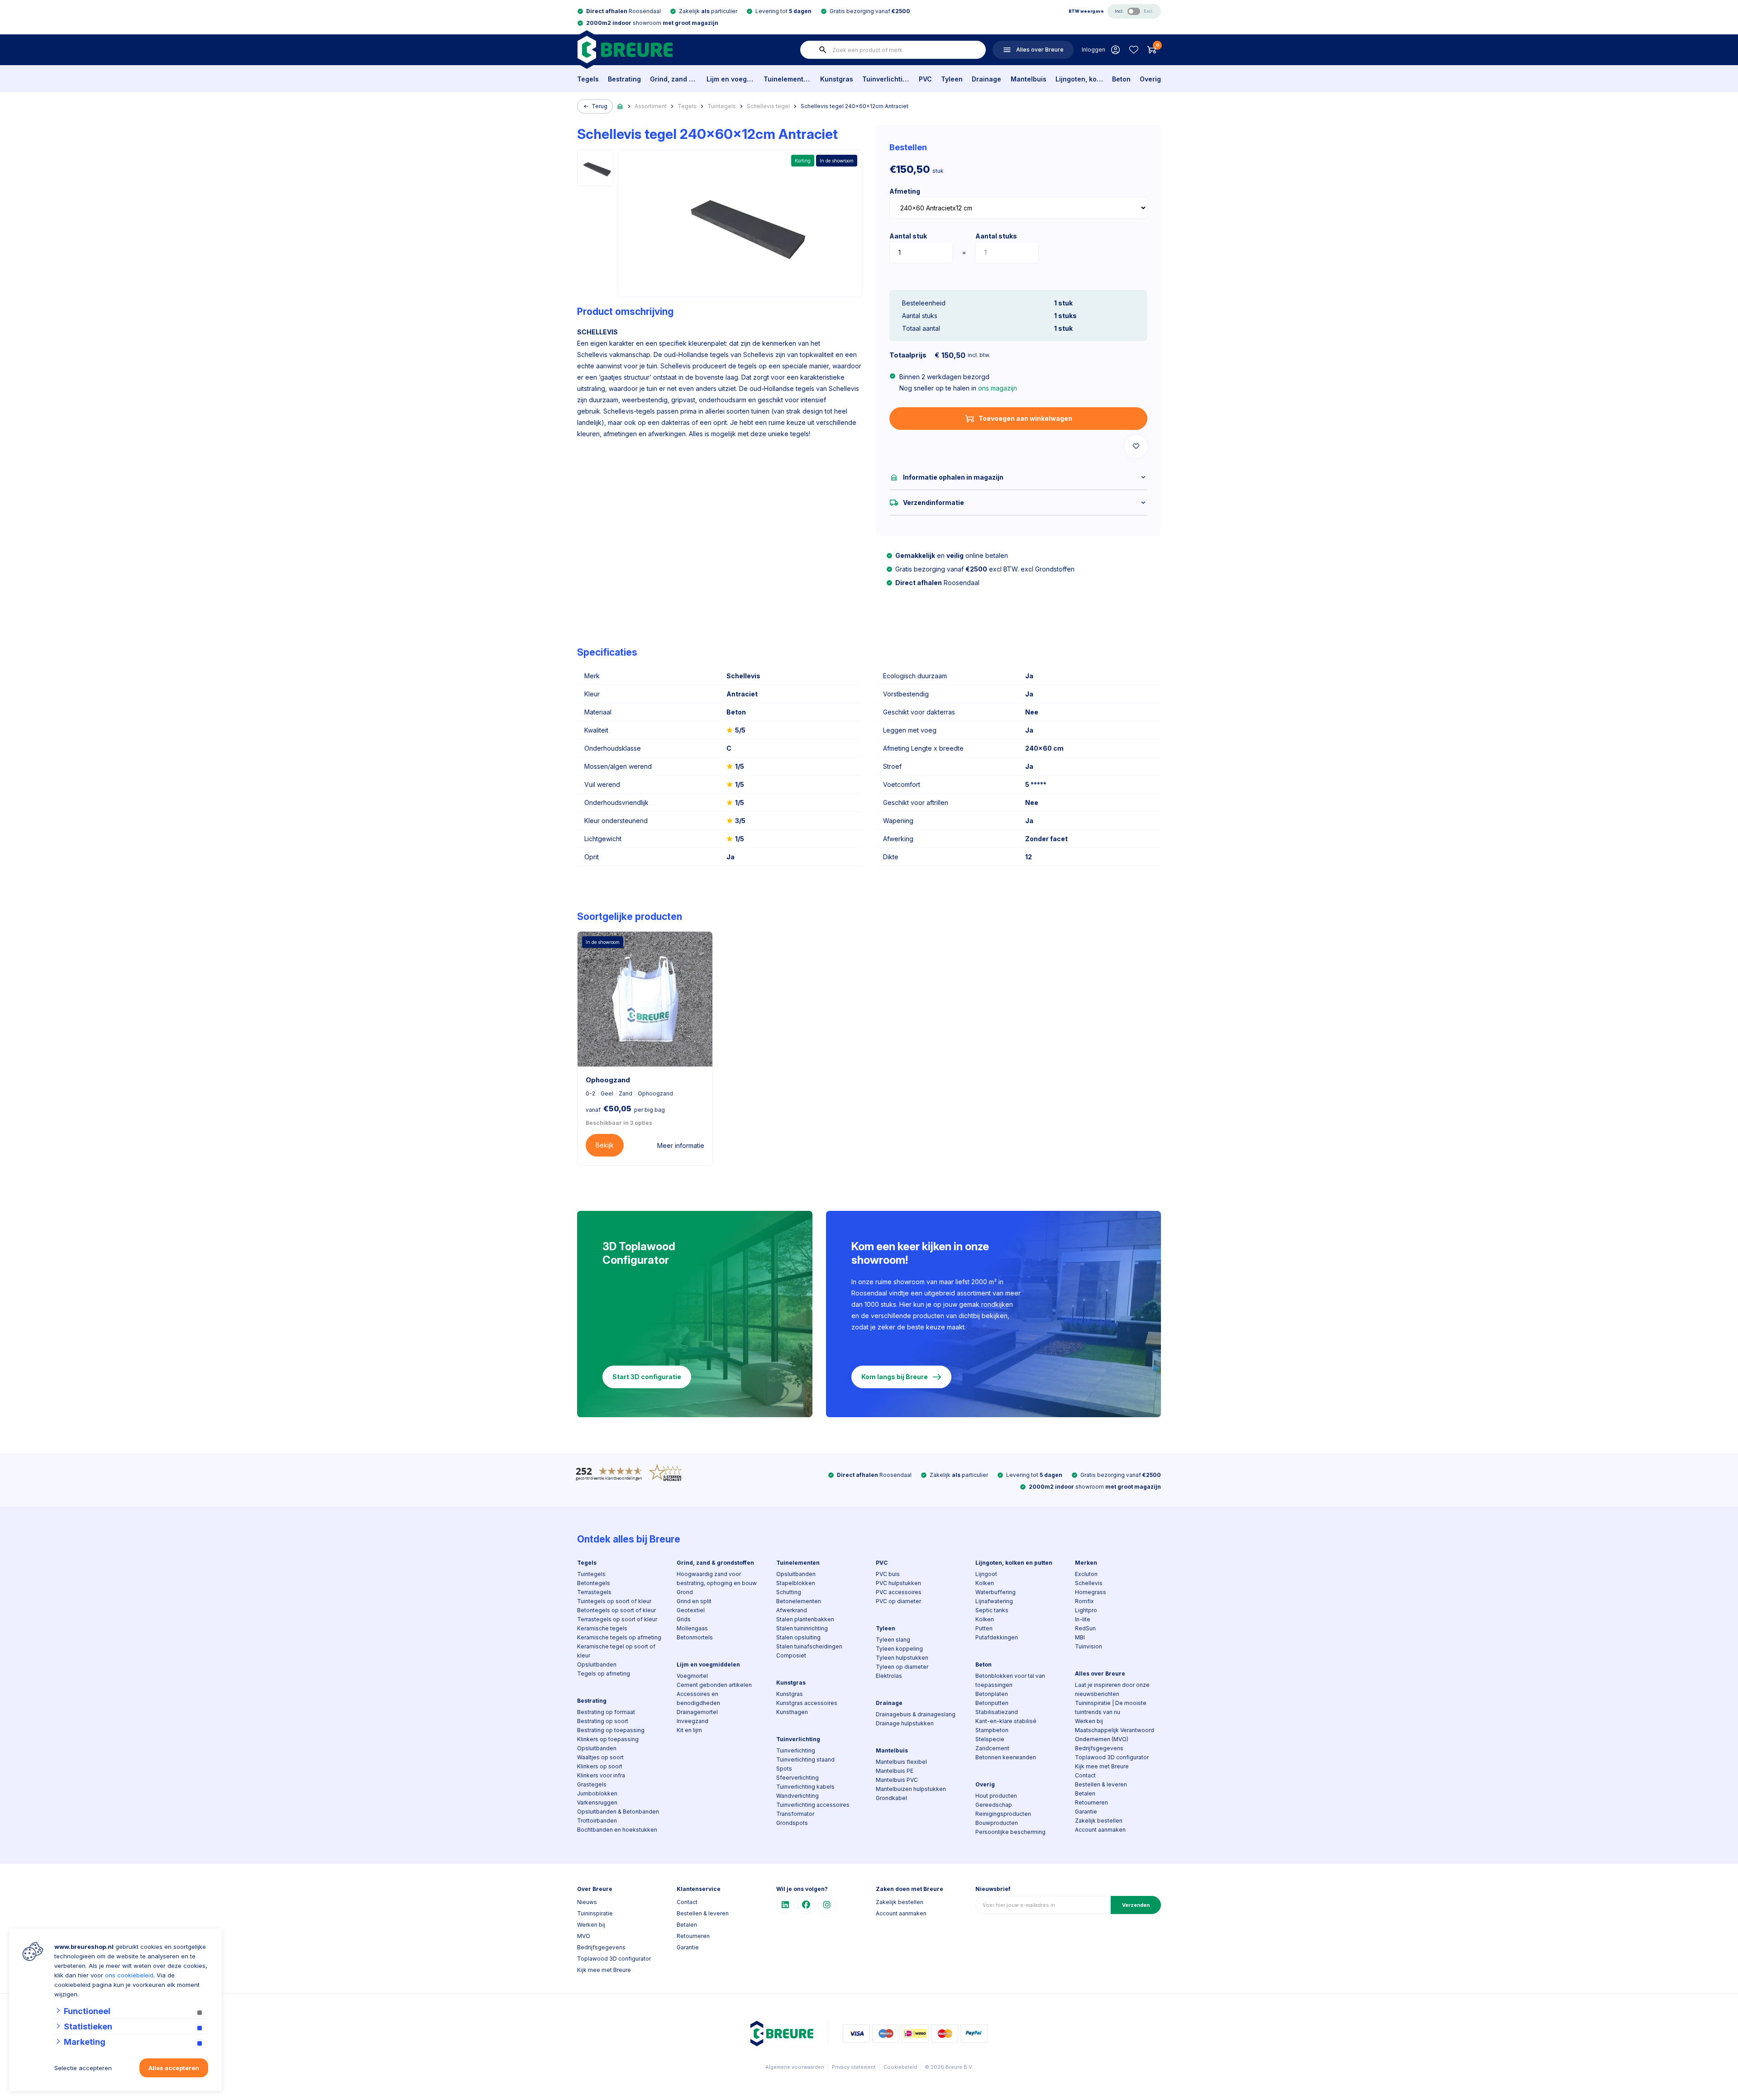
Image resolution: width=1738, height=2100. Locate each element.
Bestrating (624, 79)
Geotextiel (691, 1610)
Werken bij (1089, 1721)
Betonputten (992, 1703)
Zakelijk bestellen (1099, 1821)
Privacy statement (854, 2067)
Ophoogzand (608, 1080)
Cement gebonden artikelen (714, 1685)
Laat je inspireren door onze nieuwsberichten (1112, 1689)
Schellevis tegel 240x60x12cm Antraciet (855, 106)
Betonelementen (799, 1601)
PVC (925, 79)
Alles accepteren (174, 2068)
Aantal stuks (996, 236)
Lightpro (1086, 1610)
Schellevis (1089, 1583)
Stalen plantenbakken (805, 1619)
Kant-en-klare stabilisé (1006, 1721)
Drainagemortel (697, 1712)
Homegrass (1091, 1592)
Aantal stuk (908, 236)
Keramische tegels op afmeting (619, 1637)
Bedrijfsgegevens (1099, 1748)
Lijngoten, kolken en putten (1079, 79)
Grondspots (792, 1823)
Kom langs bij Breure (895, 1377)
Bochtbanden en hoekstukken (617, 1830)
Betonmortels (695, 1637)
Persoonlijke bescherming (1010, 1832)
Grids (684, 1619)
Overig (1150, 79)
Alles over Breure (1100, 1674)
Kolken (985, 1583)
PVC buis (888, 1574)
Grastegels (592, 1784)
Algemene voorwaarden (795, 2067)
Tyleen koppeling (899, 1649)
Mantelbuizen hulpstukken (911, 1789)
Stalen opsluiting (798, 1637)
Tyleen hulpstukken (902, 1658)
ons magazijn (998, 388)
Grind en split (694, 1601)
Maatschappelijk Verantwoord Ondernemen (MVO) (1115, 1735)
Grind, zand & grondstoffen (674, 79)
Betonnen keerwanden (1006, 1757)
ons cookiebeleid (129, 1975)
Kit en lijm (689, 1730)
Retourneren (1091, 1802)
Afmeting (905, 191)
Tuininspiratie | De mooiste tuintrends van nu (1111, 1707)
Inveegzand (692, 1721)
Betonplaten (992, 1694)
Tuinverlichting (886, 79)
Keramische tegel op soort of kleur (616, 1651)
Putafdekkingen (997, 1637)
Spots (784, 1769)
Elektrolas (889, 1676)
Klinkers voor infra (601, 1775)
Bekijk (605, 1145)
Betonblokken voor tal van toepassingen (1010, 1680)
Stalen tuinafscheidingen (809, 1646)
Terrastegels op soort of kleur (617, 1619)
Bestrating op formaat (606, 1712)
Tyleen (952, 79)
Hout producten (996, 1796)
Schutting (789, 1592)
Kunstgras (837, 79)
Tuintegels (722, 106)
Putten (984, 1628)
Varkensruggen (597, 1802)
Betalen (1085, 1793)
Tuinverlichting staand (805, 1760)
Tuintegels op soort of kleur (614, 1601)
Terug (599, 106)
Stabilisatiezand (997, 1712)
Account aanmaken (1100, 1830)
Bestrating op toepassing (611, 1730)
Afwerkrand (792, 1610)
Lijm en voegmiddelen (730, 79)
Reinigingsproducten (1003, 1814)
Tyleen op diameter (902, 1667)
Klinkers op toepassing (608, 1739)
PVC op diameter (898, 1601)
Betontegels (594, 1583)
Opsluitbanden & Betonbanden (618, 1812)
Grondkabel (891, 1798)
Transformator (795, 1814)
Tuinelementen (787, 79)
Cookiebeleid (900, 2067)
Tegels (588, 79)
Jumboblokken (597, 1793)
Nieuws (587, 1902)
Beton (1121, 79)
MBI (1080, 1637)
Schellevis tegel (768, 106)
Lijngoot (986, 1574)
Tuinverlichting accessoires (813, 1805)
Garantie (1086, 1812)
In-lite (1083, 1619)
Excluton (1086, 1574)
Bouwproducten (997, 1823)
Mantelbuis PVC (897, 1780)
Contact (1085, 1775)
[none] (823, 50)
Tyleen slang (893, 1640)
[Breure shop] (625, 50)
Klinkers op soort (600, 1766)
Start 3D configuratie (647, 1377)
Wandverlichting (797, 1796)
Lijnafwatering (994, 1601)
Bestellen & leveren (1101, 1784)
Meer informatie (681, 1145)
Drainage (986, 79)
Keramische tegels (602, 1628)
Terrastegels (594, 1592)
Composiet (791, 1655)
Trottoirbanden (597, 1821)
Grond (685, 1592)
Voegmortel (692, 1676)
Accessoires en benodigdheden (698, 1698)
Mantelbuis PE (895, 1771)
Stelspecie (990, 1739)
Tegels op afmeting (604, 1674)
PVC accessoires (899, 1592)
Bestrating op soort (603, 1721)
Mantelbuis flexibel (901, 1762)
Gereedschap (994, 1805)
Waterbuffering (996, 1592)
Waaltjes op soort (600, 1757)
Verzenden (1136, 1905)
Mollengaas (692, 1628)
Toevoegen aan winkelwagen (1025, 418)
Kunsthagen (792, 1712)
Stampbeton (992, 1730)
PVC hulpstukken (898, 1583)
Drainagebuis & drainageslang (916, 1714)
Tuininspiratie (595, 1913)
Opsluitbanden (597, 1664)
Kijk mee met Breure (1102, 1766)
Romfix (1084, 1601)
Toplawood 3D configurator (1112, 1757)
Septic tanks (992, 1610)
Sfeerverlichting (797, 1778)
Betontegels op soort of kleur (616, 1610)
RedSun (1085, 1628)
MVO (584, 1936)
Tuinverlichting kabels (805, 1787)
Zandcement (992, 1748)
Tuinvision (1089, 1646)
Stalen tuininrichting (802, 1628)
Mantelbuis (1029, 79)
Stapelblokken (796, 1583)
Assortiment (651, 106)
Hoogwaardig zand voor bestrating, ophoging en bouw (717, 1579)
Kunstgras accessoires (807, 1703)
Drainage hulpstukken (905, 1723)
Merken (1086, 1563)
